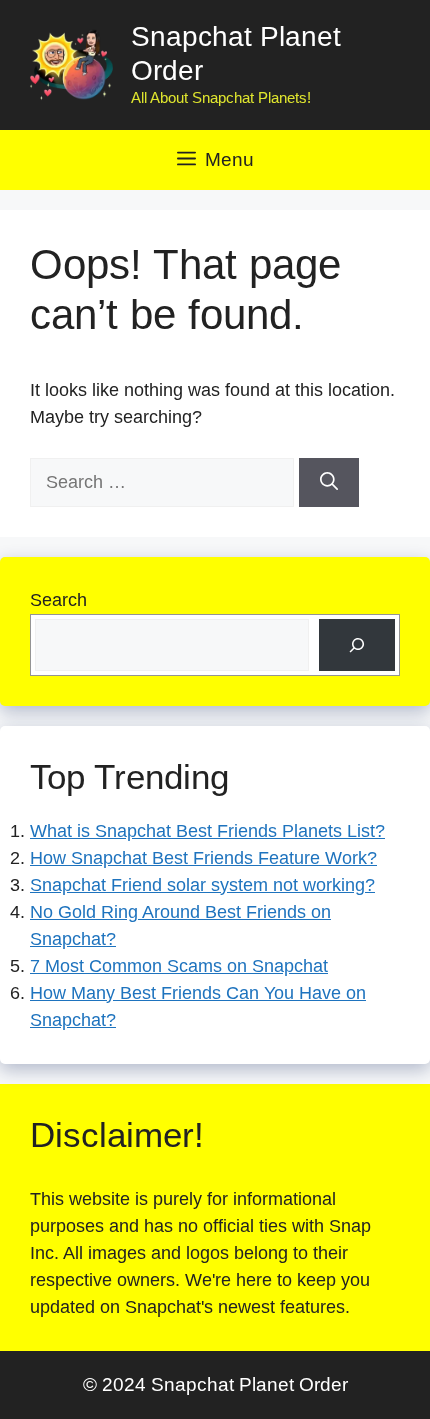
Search (58, 600)
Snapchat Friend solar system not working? (202, 885)
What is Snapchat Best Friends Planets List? (207, 831)
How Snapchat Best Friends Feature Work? (203, 858)
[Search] (329, 482)
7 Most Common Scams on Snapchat (179, 966)
